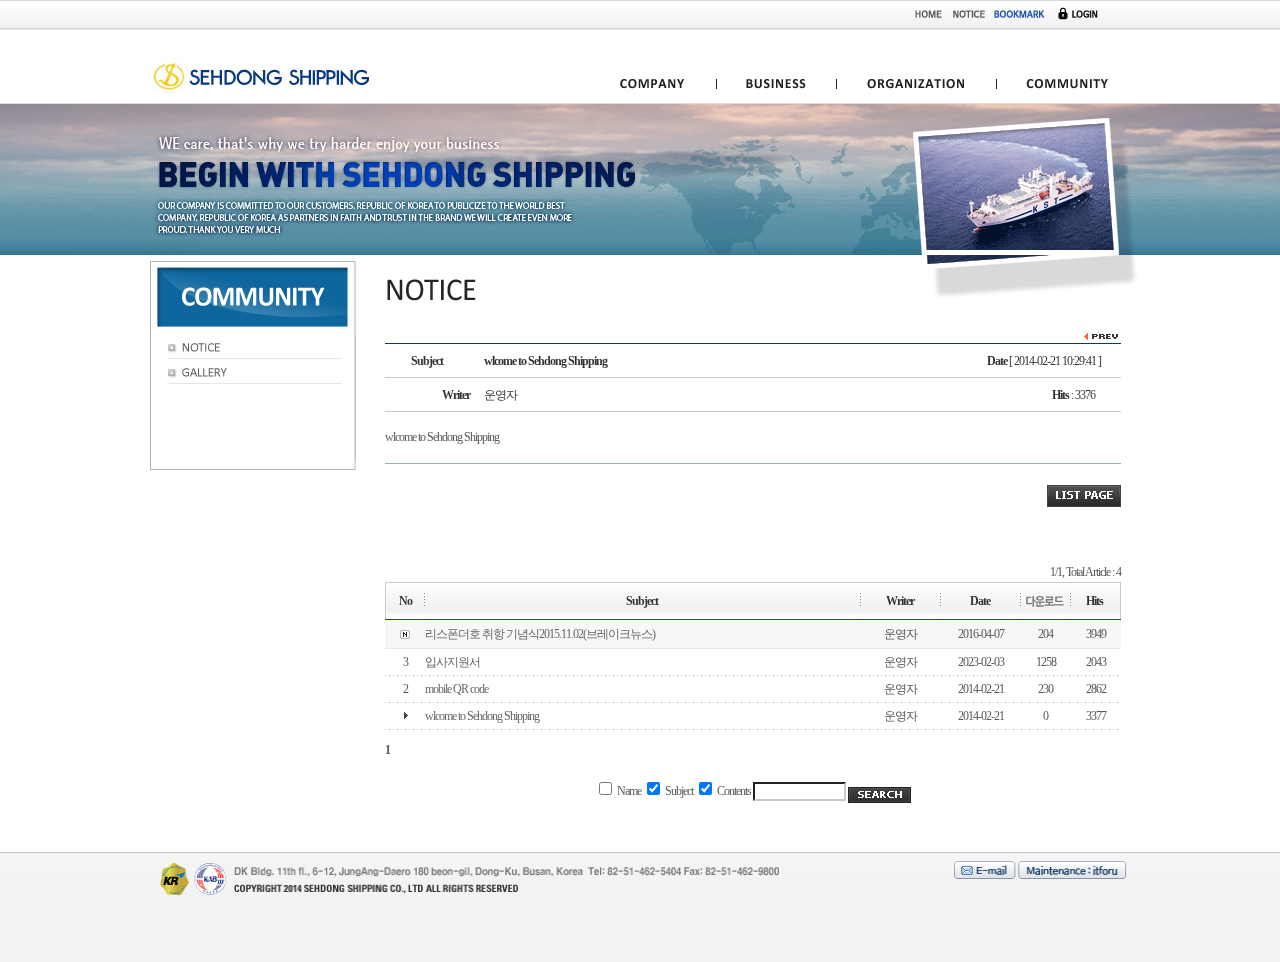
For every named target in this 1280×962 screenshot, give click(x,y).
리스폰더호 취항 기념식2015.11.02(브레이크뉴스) (540, 634)
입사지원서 (452, 662)
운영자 (900, 634)
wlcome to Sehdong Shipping (482, 716)
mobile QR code (456, 689)
